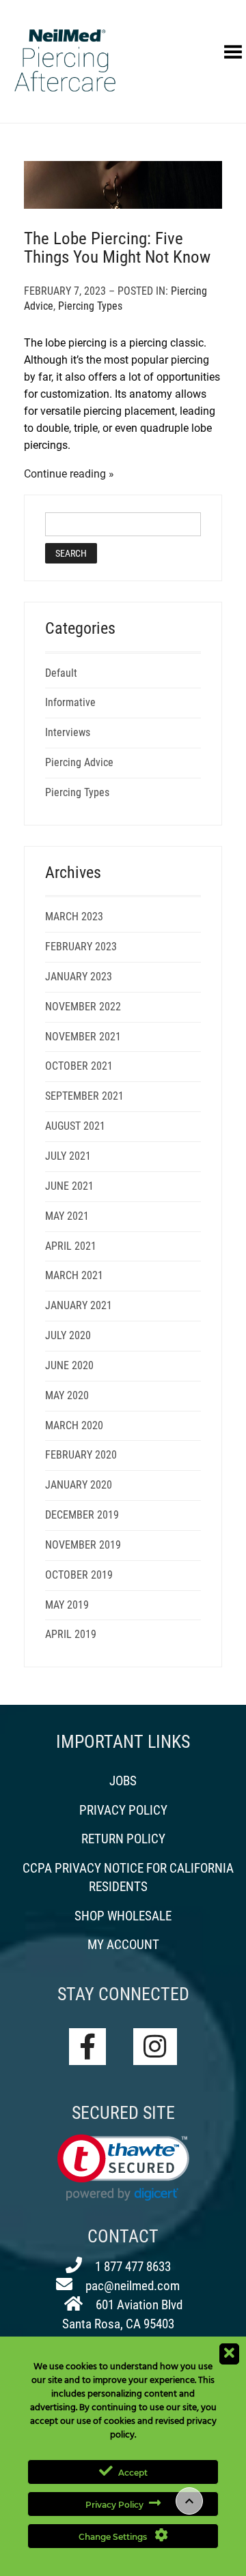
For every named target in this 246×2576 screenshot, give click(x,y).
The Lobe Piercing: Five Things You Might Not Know (117, 248)
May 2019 (67, 1605)
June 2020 (69, 1365)
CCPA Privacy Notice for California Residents (128, 1877)
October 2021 (79, 1066)
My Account (123, 1945)
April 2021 (71, 1246)
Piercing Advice (79, 762)
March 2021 (74, 1275)
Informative (70, 702)
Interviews (68, 732)
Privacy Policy (123, 1810)
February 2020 (81, 1455)
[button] (123, 2168)
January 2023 (79, 977)
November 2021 (83, 1037)
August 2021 (75, 1126)
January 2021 (79, 1305)
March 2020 (74, 1425)
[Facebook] (87, 2047)
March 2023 (74, 917)
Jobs (123, 1781)
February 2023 (81, 947)
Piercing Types (90, 306)
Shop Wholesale (123, 1916)
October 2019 (79, 1575)
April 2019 (71, 1634)
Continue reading (65, 474)
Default (61, 673)
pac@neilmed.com (131, 2286)
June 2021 (69, 1186)
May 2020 (67, 1395)
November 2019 (83, 1545)
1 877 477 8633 (132, 2267)
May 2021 (67, 1216)
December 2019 (82, 1515)
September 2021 (84, 1096)
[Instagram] (155, 2047)
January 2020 (79, 1485)
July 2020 (68, 1335)
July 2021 (68, 1156)
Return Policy (123, 1839)
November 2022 (83, 1007)
